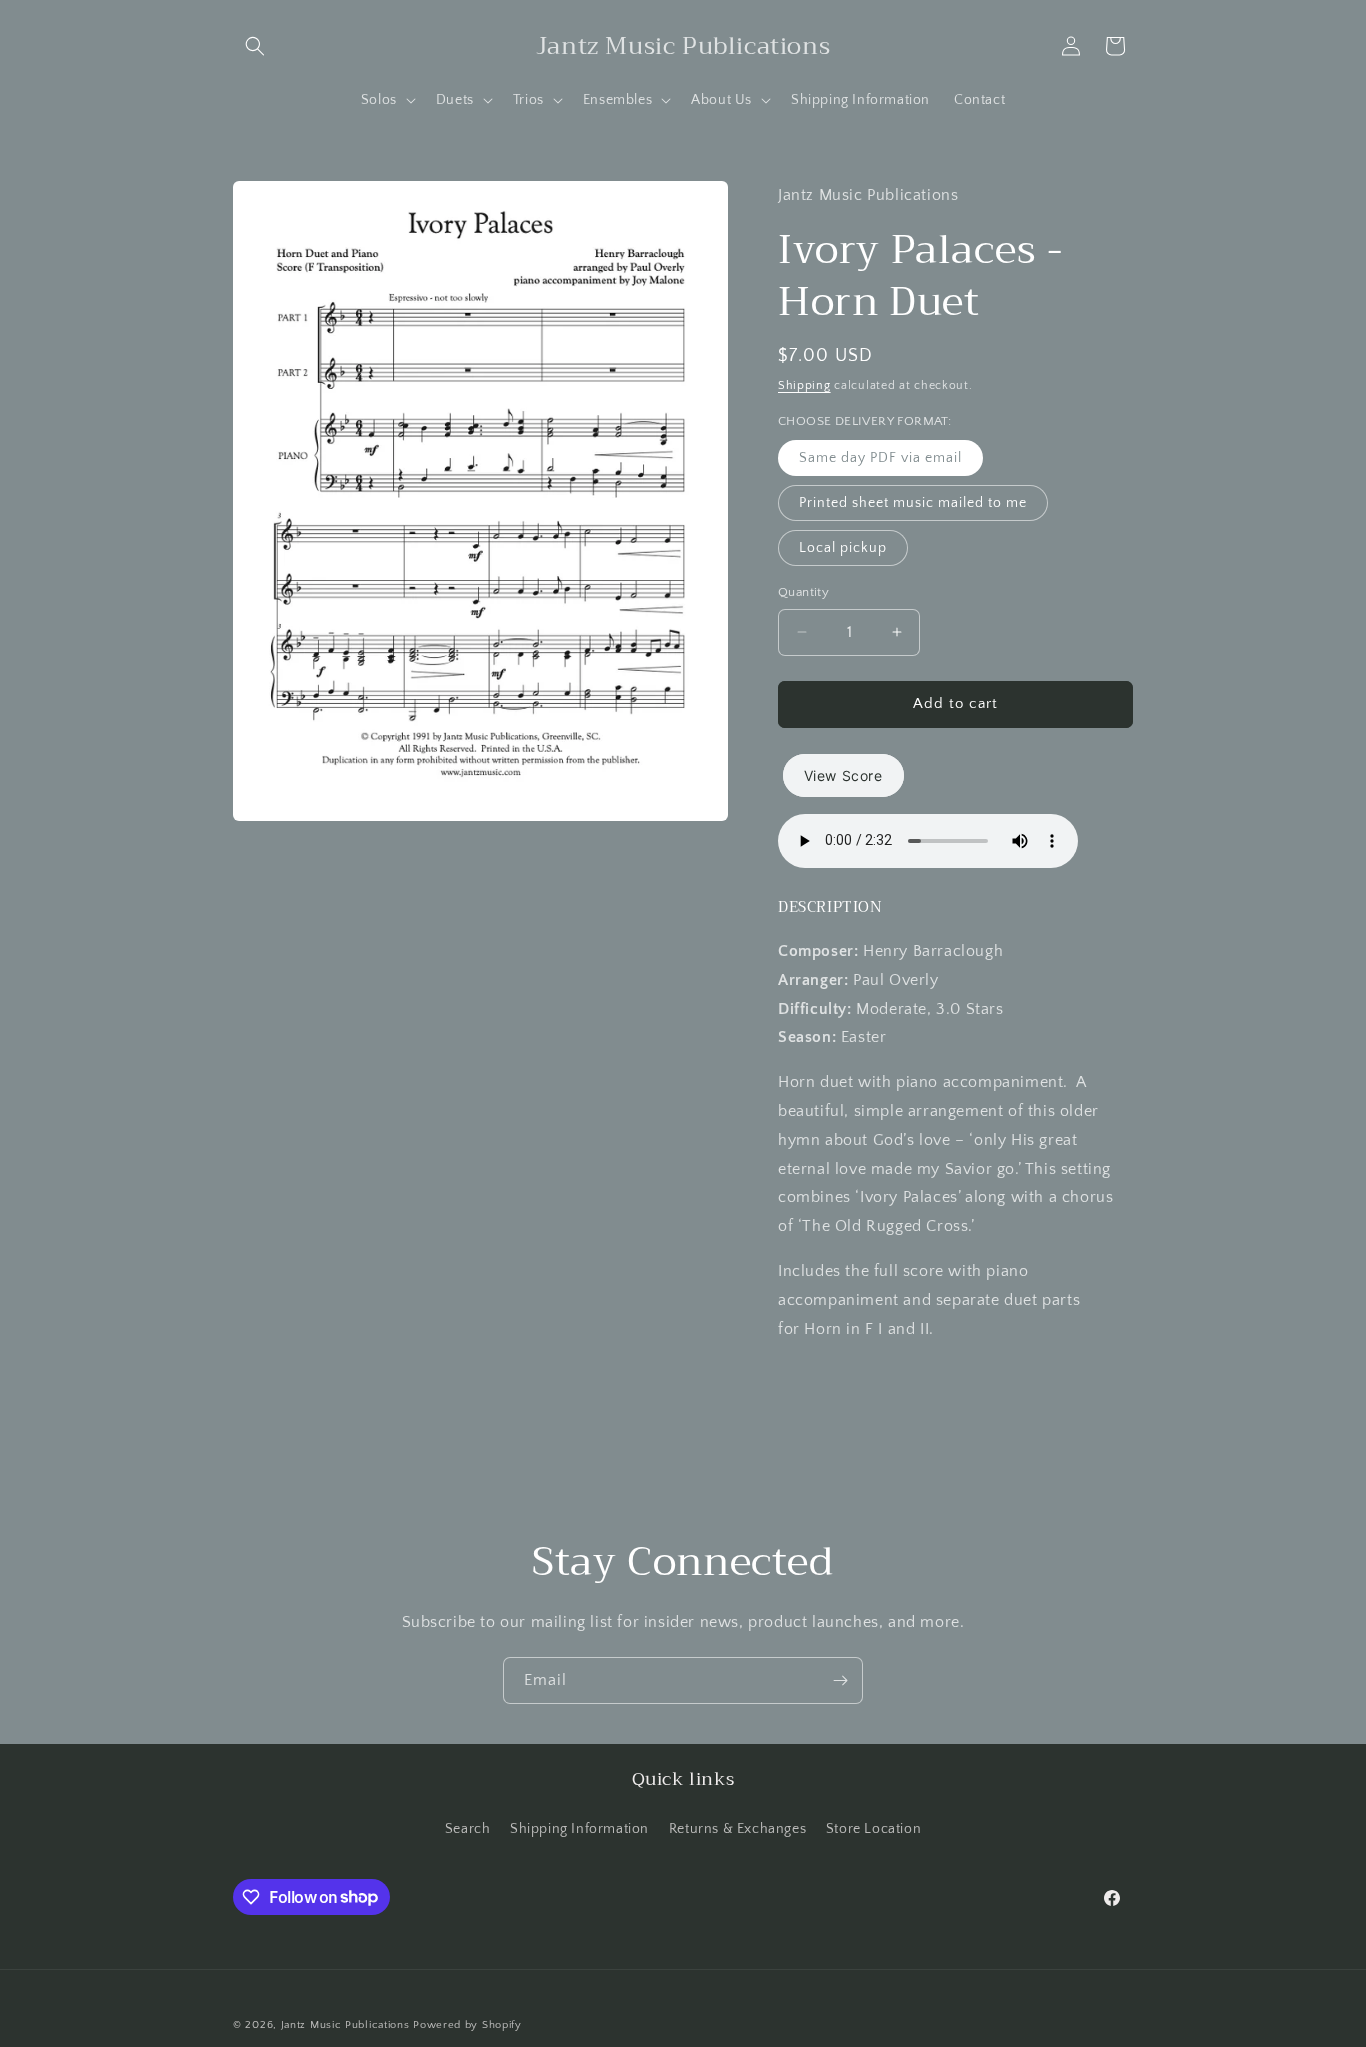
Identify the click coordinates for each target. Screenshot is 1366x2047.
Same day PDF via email (880, 458)
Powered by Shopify (467, 2025)
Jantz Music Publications (345, 2025)
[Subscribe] (840, 1680)
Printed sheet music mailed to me (913, 503)
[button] (255, 46)
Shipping (804, 385)
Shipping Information (579, 1828)
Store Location (873, 1828)
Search (468, 1828)
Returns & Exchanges (737, 1828)
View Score (843, 775)
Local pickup (843, 548)
